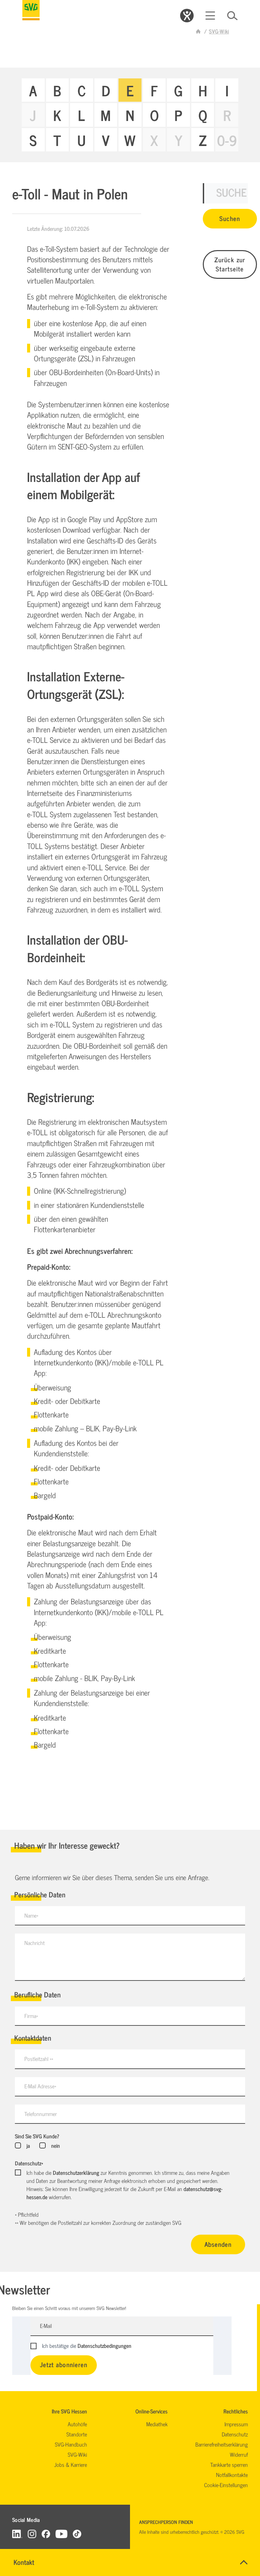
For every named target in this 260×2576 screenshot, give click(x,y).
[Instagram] (32, 2534)
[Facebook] (46, 2534)
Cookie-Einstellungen (226, 2485)
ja (28, 2145)
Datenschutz (29, 2163)
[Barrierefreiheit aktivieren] (187, 16)
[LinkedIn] (17, 2534)
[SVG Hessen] (31, 10)
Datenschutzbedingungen (104, 2346)
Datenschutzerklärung (76, 2172)
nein (55, 2145)
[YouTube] (62, 2534)
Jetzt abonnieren (64, 2364)
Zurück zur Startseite (230, 264)
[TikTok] (77, 2534)
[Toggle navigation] (210, 16)
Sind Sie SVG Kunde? (37, 2136)
